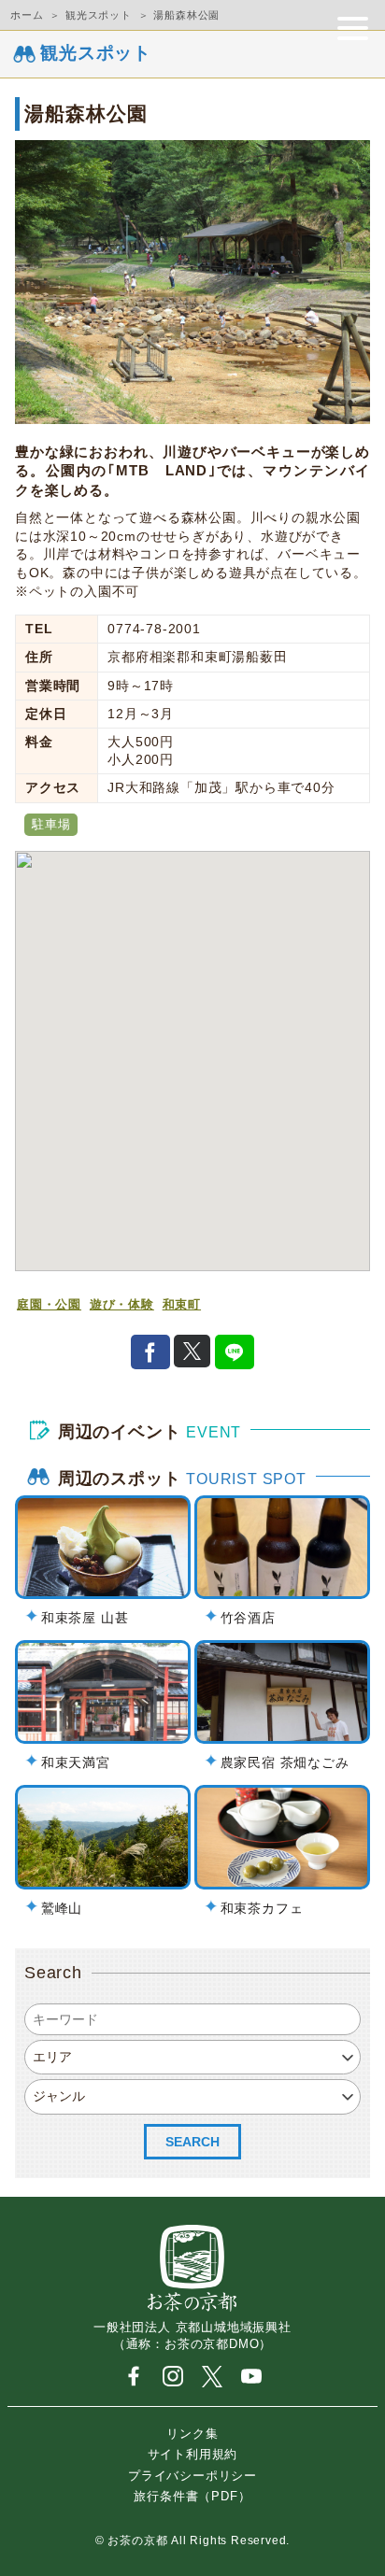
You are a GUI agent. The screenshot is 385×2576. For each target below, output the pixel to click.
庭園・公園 (49, 1305)
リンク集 (192, 2433)
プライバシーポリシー (192, 2475)
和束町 (182, 1305)
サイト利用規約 (193, 2454)
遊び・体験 (122, 1305)
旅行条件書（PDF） (192, 2496)
